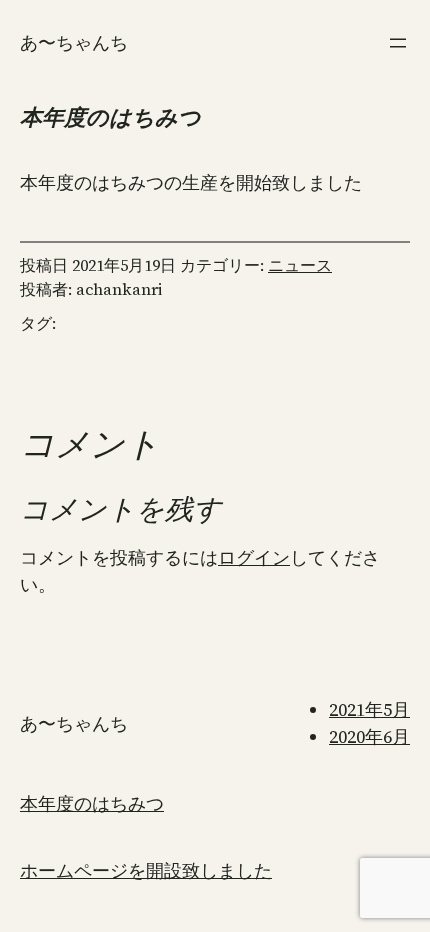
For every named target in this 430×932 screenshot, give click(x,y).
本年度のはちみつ (92, 803)
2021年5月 (369, 709)
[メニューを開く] (398, 43)
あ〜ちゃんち (74, 42)
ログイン (254, 557)
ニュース (300, 265)
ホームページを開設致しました (146, 870)
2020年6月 (369, 736)
